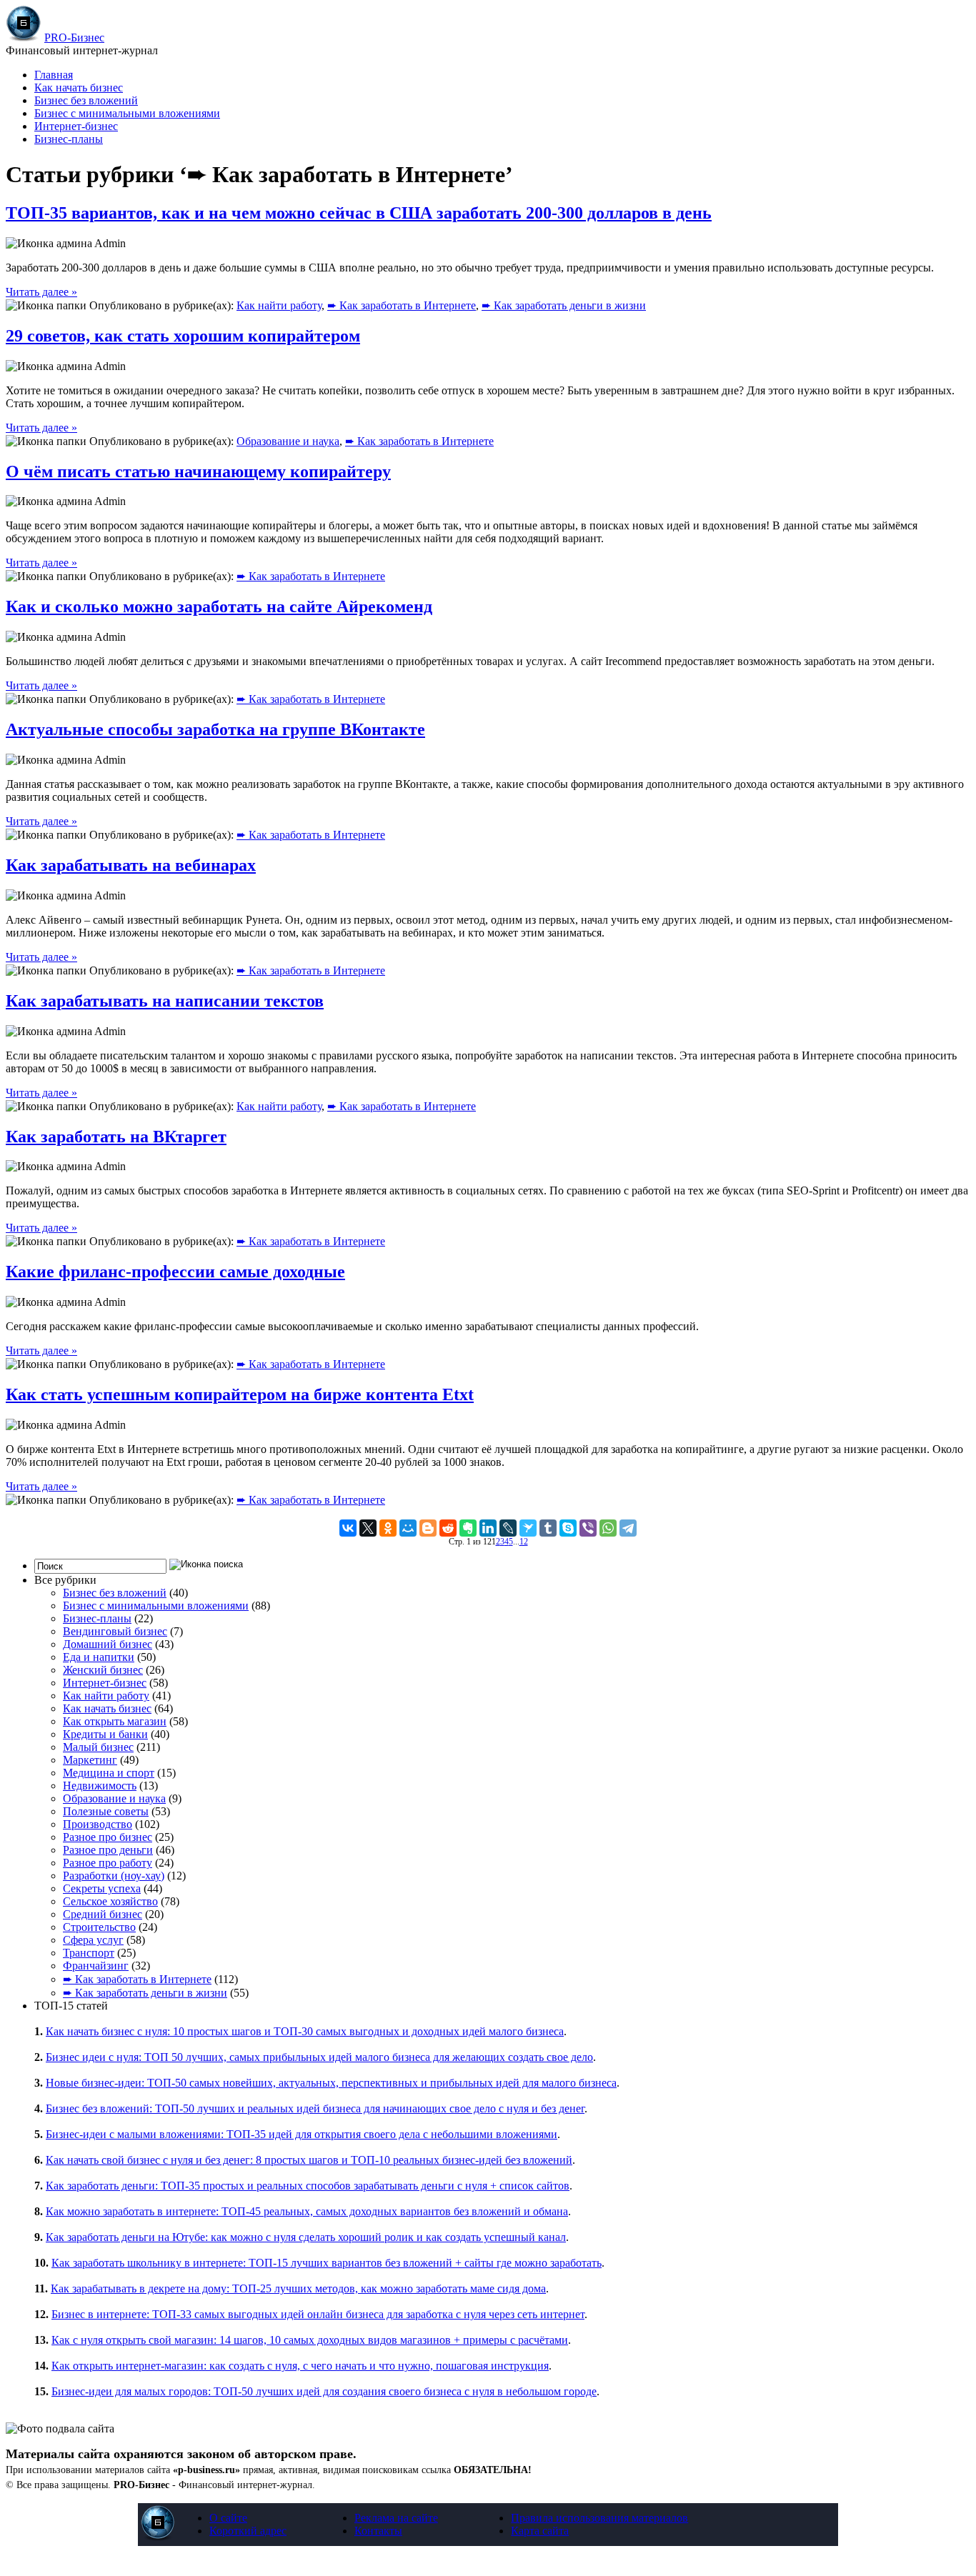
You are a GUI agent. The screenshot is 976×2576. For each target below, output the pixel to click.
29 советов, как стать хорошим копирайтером (183, 336)
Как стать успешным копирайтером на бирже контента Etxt (240, 1394)
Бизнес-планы (69, 139)
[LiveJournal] (508, 1528)
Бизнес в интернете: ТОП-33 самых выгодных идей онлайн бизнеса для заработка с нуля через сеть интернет (318, 2314)
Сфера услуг (93, 1940)
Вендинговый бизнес (115, 1631)
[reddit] (448, 1528)
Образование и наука (288, 441)
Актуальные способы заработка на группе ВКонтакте (215, 729)
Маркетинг (90, 1760)
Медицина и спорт (109, 1773)
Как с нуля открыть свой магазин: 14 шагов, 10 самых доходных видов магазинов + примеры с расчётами (310, 2340)
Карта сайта (540, 2531)
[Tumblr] (548, 1528)
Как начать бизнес (79, 88)
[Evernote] (468, 1528)
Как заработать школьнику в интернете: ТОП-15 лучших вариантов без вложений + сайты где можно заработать (327, 2263)
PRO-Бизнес (74, 38)
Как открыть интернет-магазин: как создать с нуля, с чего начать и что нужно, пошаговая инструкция (300, 2366)
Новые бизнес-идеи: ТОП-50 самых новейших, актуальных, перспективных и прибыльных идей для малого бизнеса (331, 2083)
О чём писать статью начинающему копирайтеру (198, 471)
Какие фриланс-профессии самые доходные (175, 1272)
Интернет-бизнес (76, 126)
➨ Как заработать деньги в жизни (564, 305)
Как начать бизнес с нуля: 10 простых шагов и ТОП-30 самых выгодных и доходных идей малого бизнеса (305, 2031)
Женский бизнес (103, 1670)
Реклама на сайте (396, 2518)
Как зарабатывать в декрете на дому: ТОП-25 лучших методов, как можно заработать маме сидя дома (298, 2288)
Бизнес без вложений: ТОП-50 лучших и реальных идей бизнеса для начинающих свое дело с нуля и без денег (315, 2108)
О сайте (228, 2518)
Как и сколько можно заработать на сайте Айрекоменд (219, 606)
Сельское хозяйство (110, 1901)
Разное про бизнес (108, 1837)
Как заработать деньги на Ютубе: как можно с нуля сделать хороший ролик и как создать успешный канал (306, 2237)
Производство (98, 1824)
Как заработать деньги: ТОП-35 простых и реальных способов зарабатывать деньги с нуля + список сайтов (308, 2186)
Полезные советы (106, 1811)
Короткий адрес (248, 2531)
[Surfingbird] (528, 1528)
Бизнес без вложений (86, 100)
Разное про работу (108, 1863)
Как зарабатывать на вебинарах (131, 865)
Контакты (378, 2531)
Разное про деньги (108, 1850)
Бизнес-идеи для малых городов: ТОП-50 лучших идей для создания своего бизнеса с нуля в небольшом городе (324, 2391)
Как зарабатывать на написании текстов (165, 1001)
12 (524, 1542)
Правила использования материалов (599, 2518)
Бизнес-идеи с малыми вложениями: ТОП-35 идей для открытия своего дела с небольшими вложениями (302, 2134)
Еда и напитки (99, 1657)
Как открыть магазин (115, 1721)
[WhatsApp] (608, 1528)
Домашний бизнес (108, 1644)
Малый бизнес (98, 1747)
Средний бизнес (103, 1914)
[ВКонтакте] (348, 1528)
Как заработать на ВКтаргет (116, 1137)
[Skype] (568, 1528)
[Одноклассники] (388, 1528)
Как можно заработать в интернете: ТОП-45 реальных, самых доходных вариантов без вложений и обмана (307, 2211)
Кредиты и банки (105, 1734)
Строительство (99, 1927)
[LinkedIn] (488, 1528)
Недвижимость (100, 1786)
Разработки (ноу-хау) (114, 1876)
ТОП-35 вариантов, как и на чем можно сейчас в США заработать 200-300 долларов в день (359, 213)
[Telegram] (628, 1528)
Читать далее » (41, 292)
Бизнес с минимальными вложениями (127, 113)
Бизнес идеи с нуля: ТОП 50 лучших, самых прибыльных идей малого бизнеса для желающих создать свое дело (319, 2057)
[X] (368, 1528)
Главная (54, 75)
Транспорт (89, 1953)
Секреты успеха (102, 1888)
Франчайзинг (96, 1966)
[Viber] (588, 1528)
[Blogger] (428, 1528)
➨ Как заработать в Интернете (402, 305)
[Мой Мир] (408, 1528)
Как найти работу (279, 305)
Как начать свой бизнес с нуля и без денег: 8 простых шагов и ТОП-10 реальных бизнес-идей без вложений (309, 2160)
